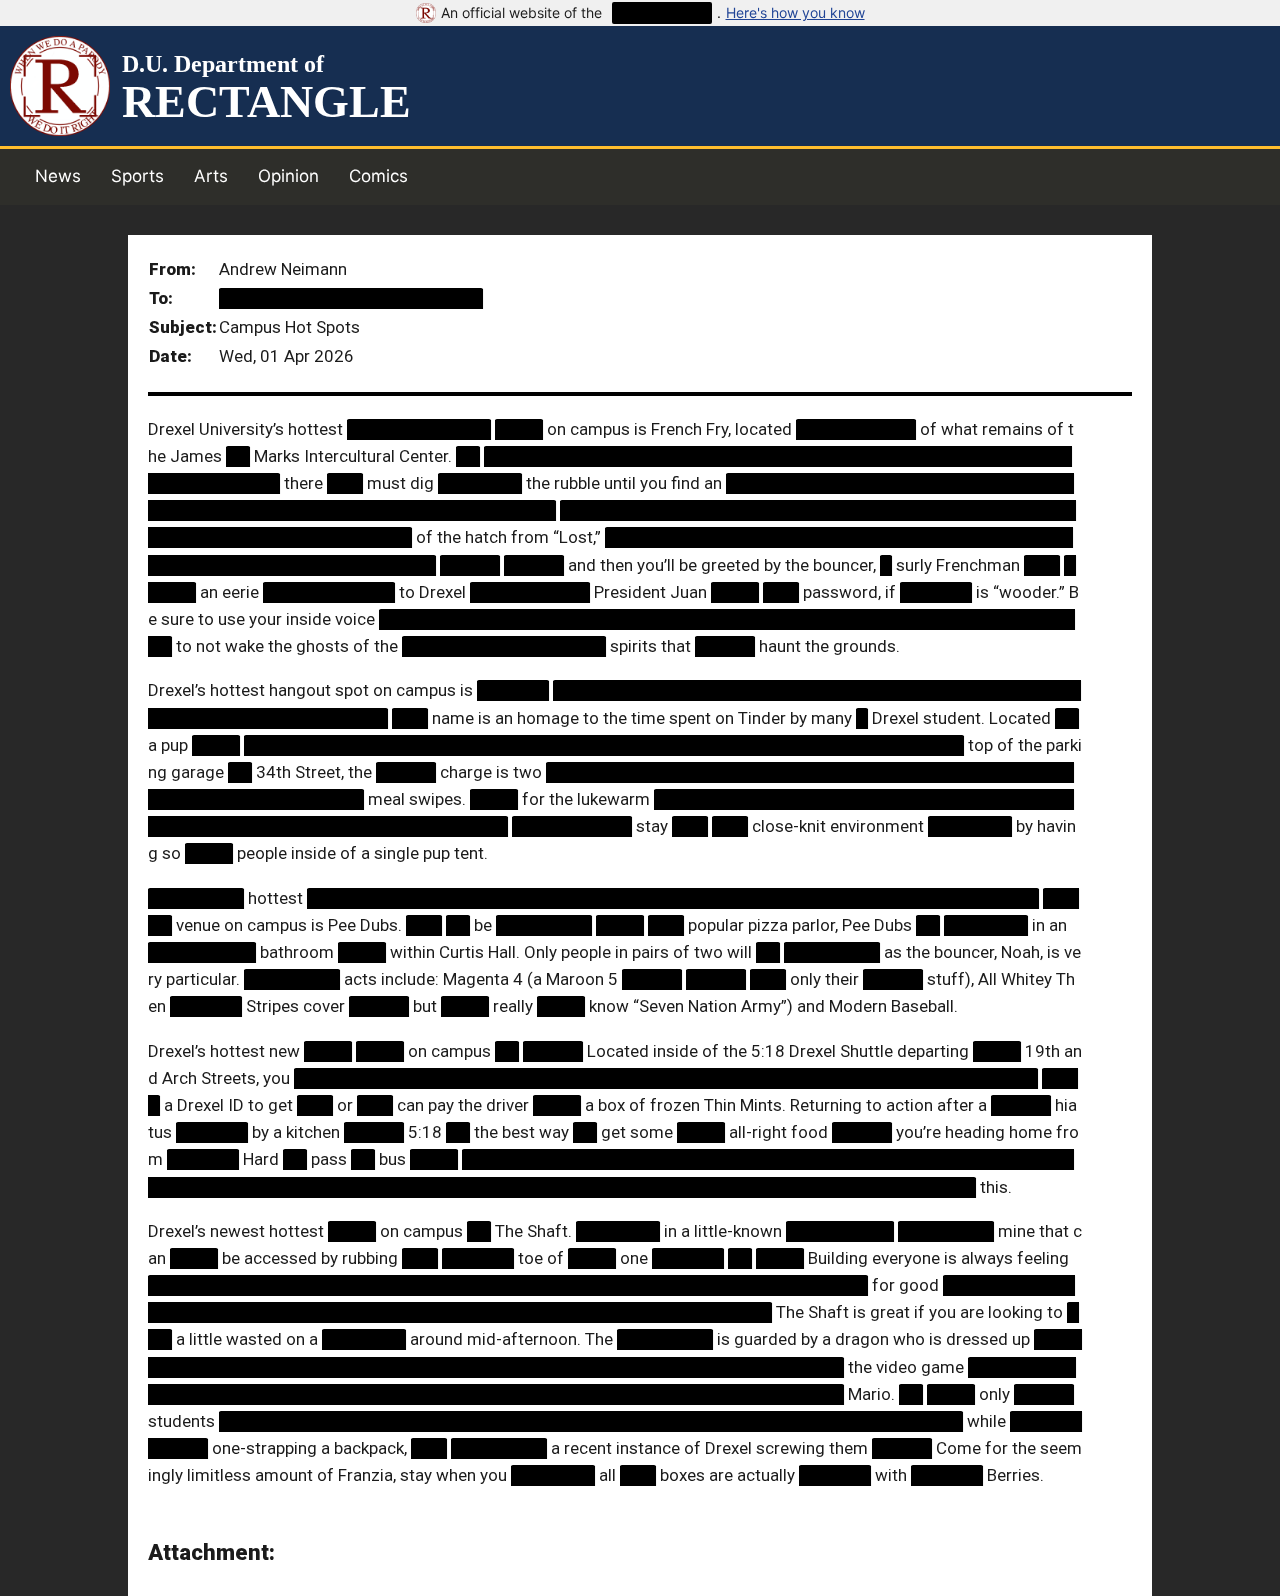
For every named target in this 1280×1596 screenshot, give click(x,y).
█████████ (202, 952)
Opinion (288, 176)
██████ (936, 592)
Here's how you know (795, 12)
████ (519, 429)
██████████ (662, 12)
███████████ (329, 592)
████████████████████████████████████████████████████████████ (604, 745)
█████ (470, 565)
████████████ (419, 429)
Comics (378, 176)
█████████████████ (504, 646)
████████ (196, 898)
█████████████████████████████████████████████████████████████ (673, 898)
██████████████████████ (351, 298)
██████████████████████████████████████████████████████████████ (666, 1078)
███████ (480, 483)
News (58, 176)
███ (345, 483)
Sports (137, 176)
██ (238, 456)
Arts (211, 176)
